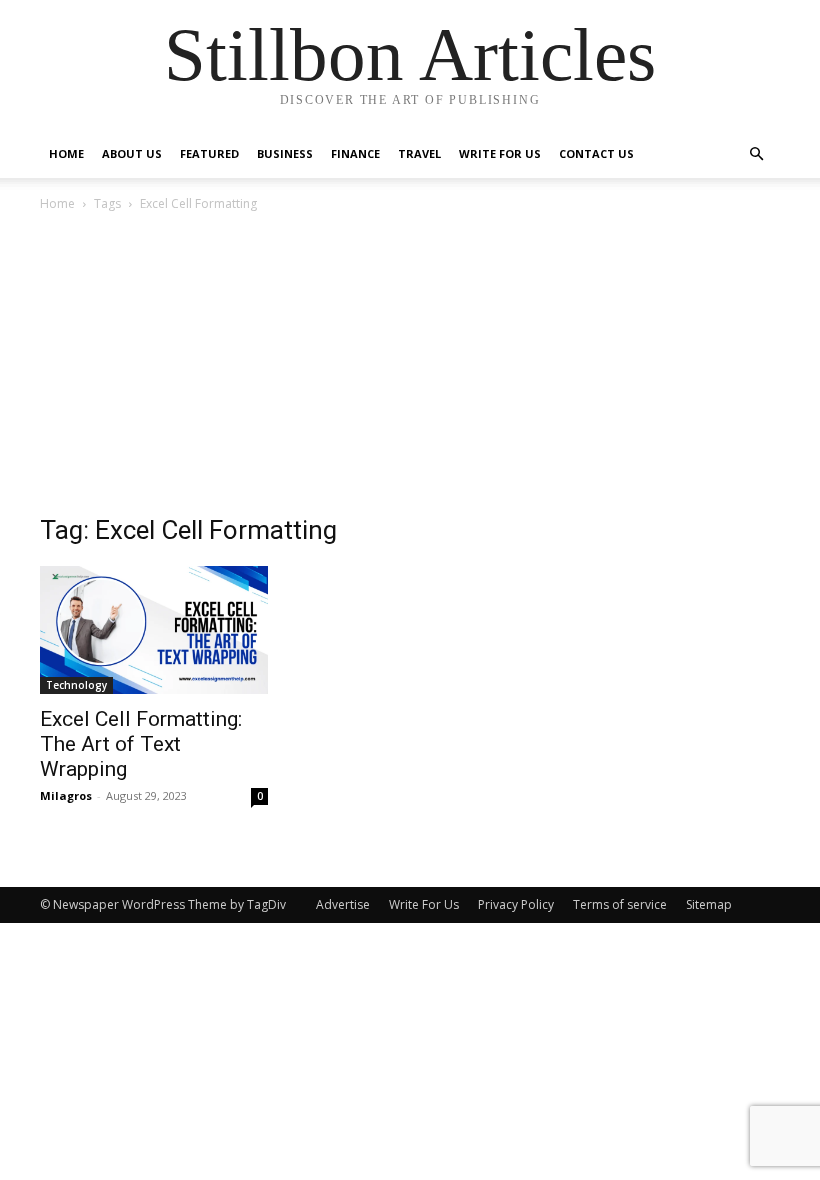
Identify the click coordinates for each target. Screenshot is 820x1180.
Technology (76, 685)
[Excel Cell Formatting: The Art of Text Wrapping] (154, 630)
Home (66, 153)
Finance (355, 153)
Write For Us (500, 153)
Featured (209, 153)
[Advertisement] (410, 365)
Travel (419, 153)
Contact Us (596, 153)
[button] (756, 154)
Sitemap (709, 904)
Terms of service (620, 904)
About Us (132, 153)
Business (285, 153)
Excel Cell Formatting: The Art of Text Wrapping (141, 744)
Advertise (343, 904)
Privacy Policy (516, 904)
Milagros (66, 795)
